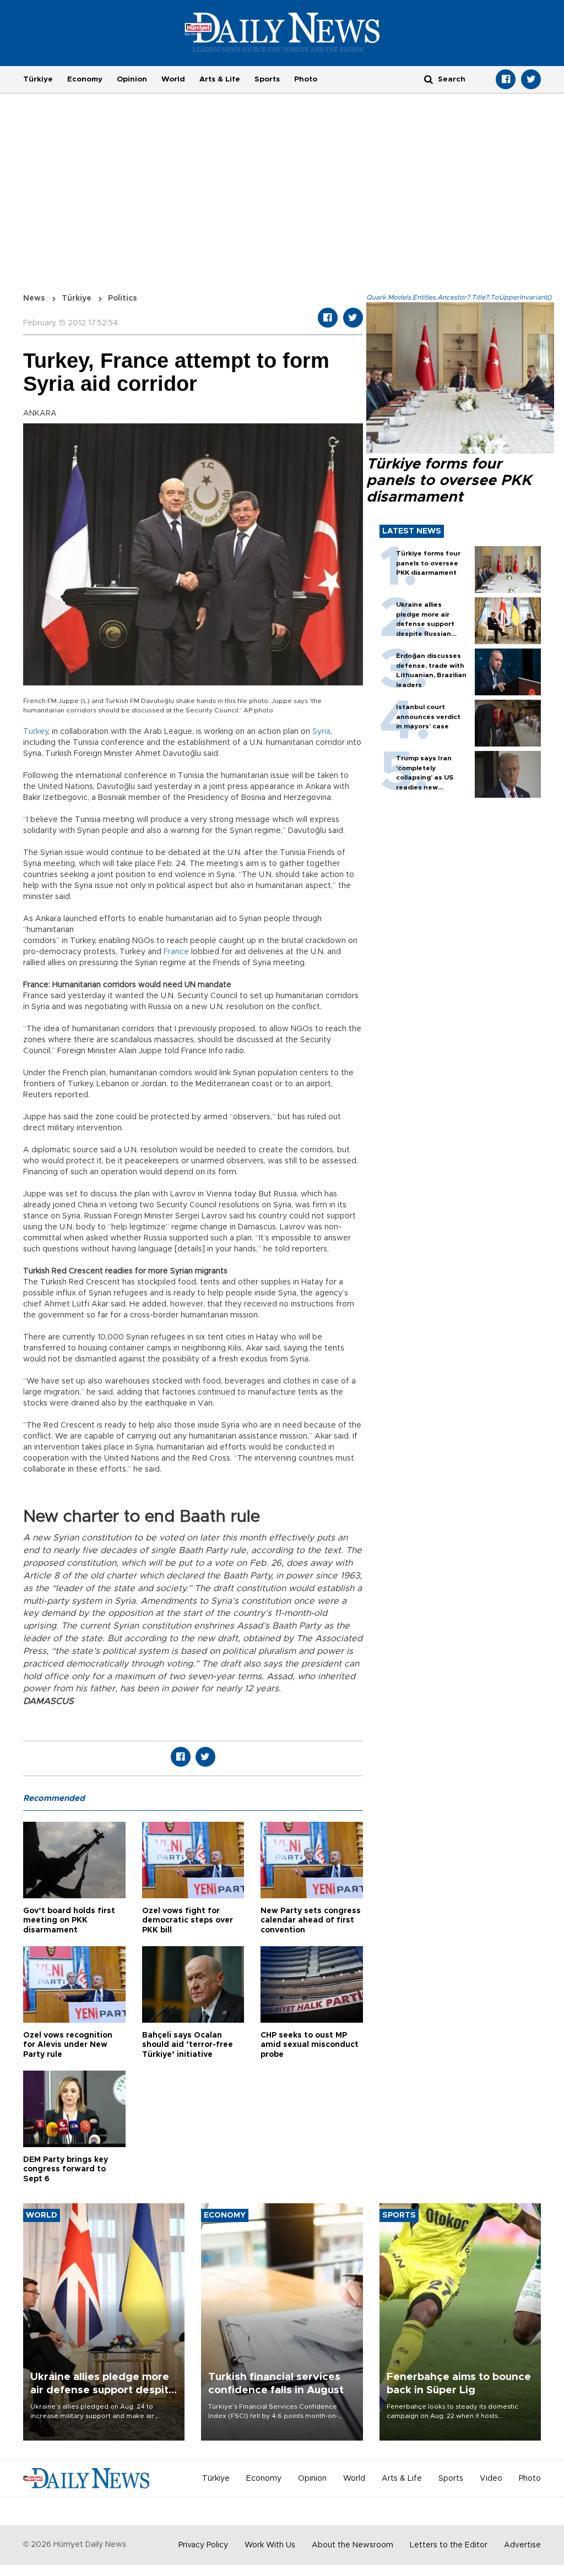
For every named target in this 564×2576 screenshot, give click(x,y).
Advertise (522, 2545)
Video (491, 2479)
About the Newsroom (352, 2545)
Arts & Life (220, 79)
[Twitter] (531, 79)
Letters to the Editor (449, 2545)
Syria (321, 732)
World (173, 79)
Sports (267, 79)
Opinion (132, 79)
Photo (306, 79)
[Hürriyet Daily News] (282, 32)
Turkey (36, 732)
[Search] (429, 79)
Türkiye (38, 79)
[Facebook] (506, 79)
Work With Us (270, 2545)
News (34, 298)
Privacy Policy (203, 2545)
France (176, 952)
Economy (85, 79)
